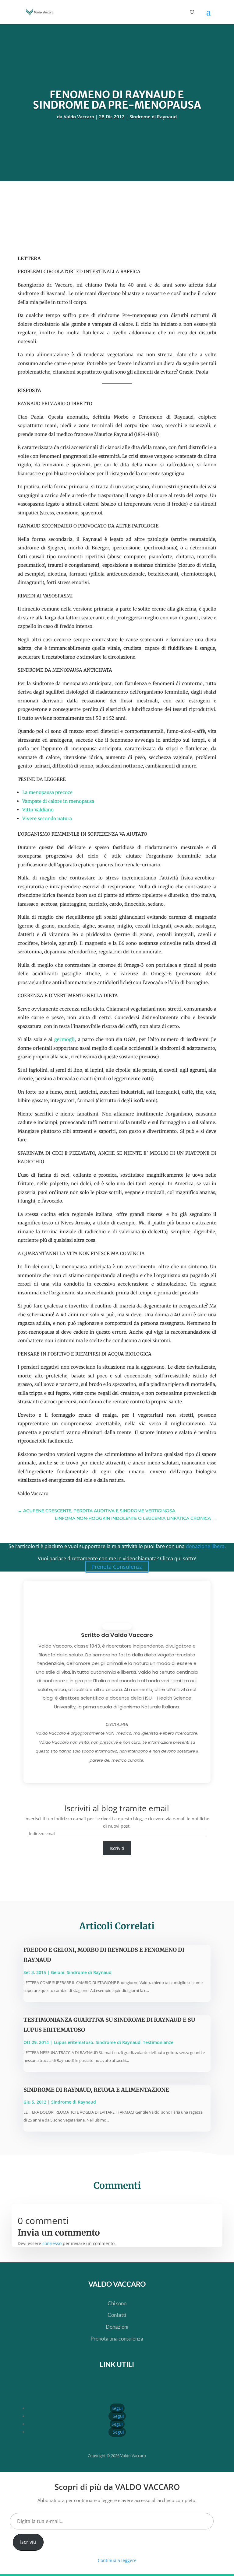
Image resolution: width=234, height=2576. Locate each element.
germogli (64, 1039)
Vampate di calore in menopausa (58, 801)
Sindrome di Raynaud (153, 117)
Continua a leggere (117, 2560)
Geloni (58, 1972)
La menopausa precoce (47, 792)
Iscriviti (117, 1848)
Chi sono (117, 2303)
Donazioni (117, 2327)
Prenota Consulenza (117, 1567)
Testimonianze (158, 2042)
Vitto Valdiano (38, 810)
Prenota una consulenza (117, 2339)
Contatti (117, 2315)
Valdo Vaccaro (79, 117)
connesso (52, 2243)
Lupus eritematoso (73, 2042)
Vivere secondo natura (47, 818)
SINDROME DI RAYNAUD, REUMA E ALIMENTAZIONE (96, 2090)
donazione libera (205, 1546)
